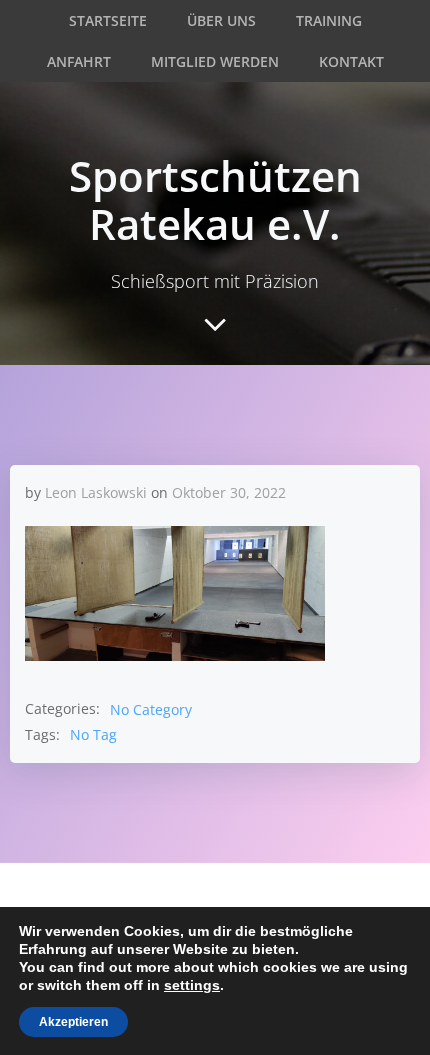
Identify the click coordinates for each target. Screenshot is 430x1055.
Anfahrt (79, 61)
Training (329, 20)
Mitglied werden (215, 61)
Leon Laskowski (96, 492)
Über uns (221, 20)
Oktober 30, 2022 (229, 492)
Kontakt (351, 61)
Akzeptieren (73, 1022)
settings (192, 985)
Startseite (108, 20)
